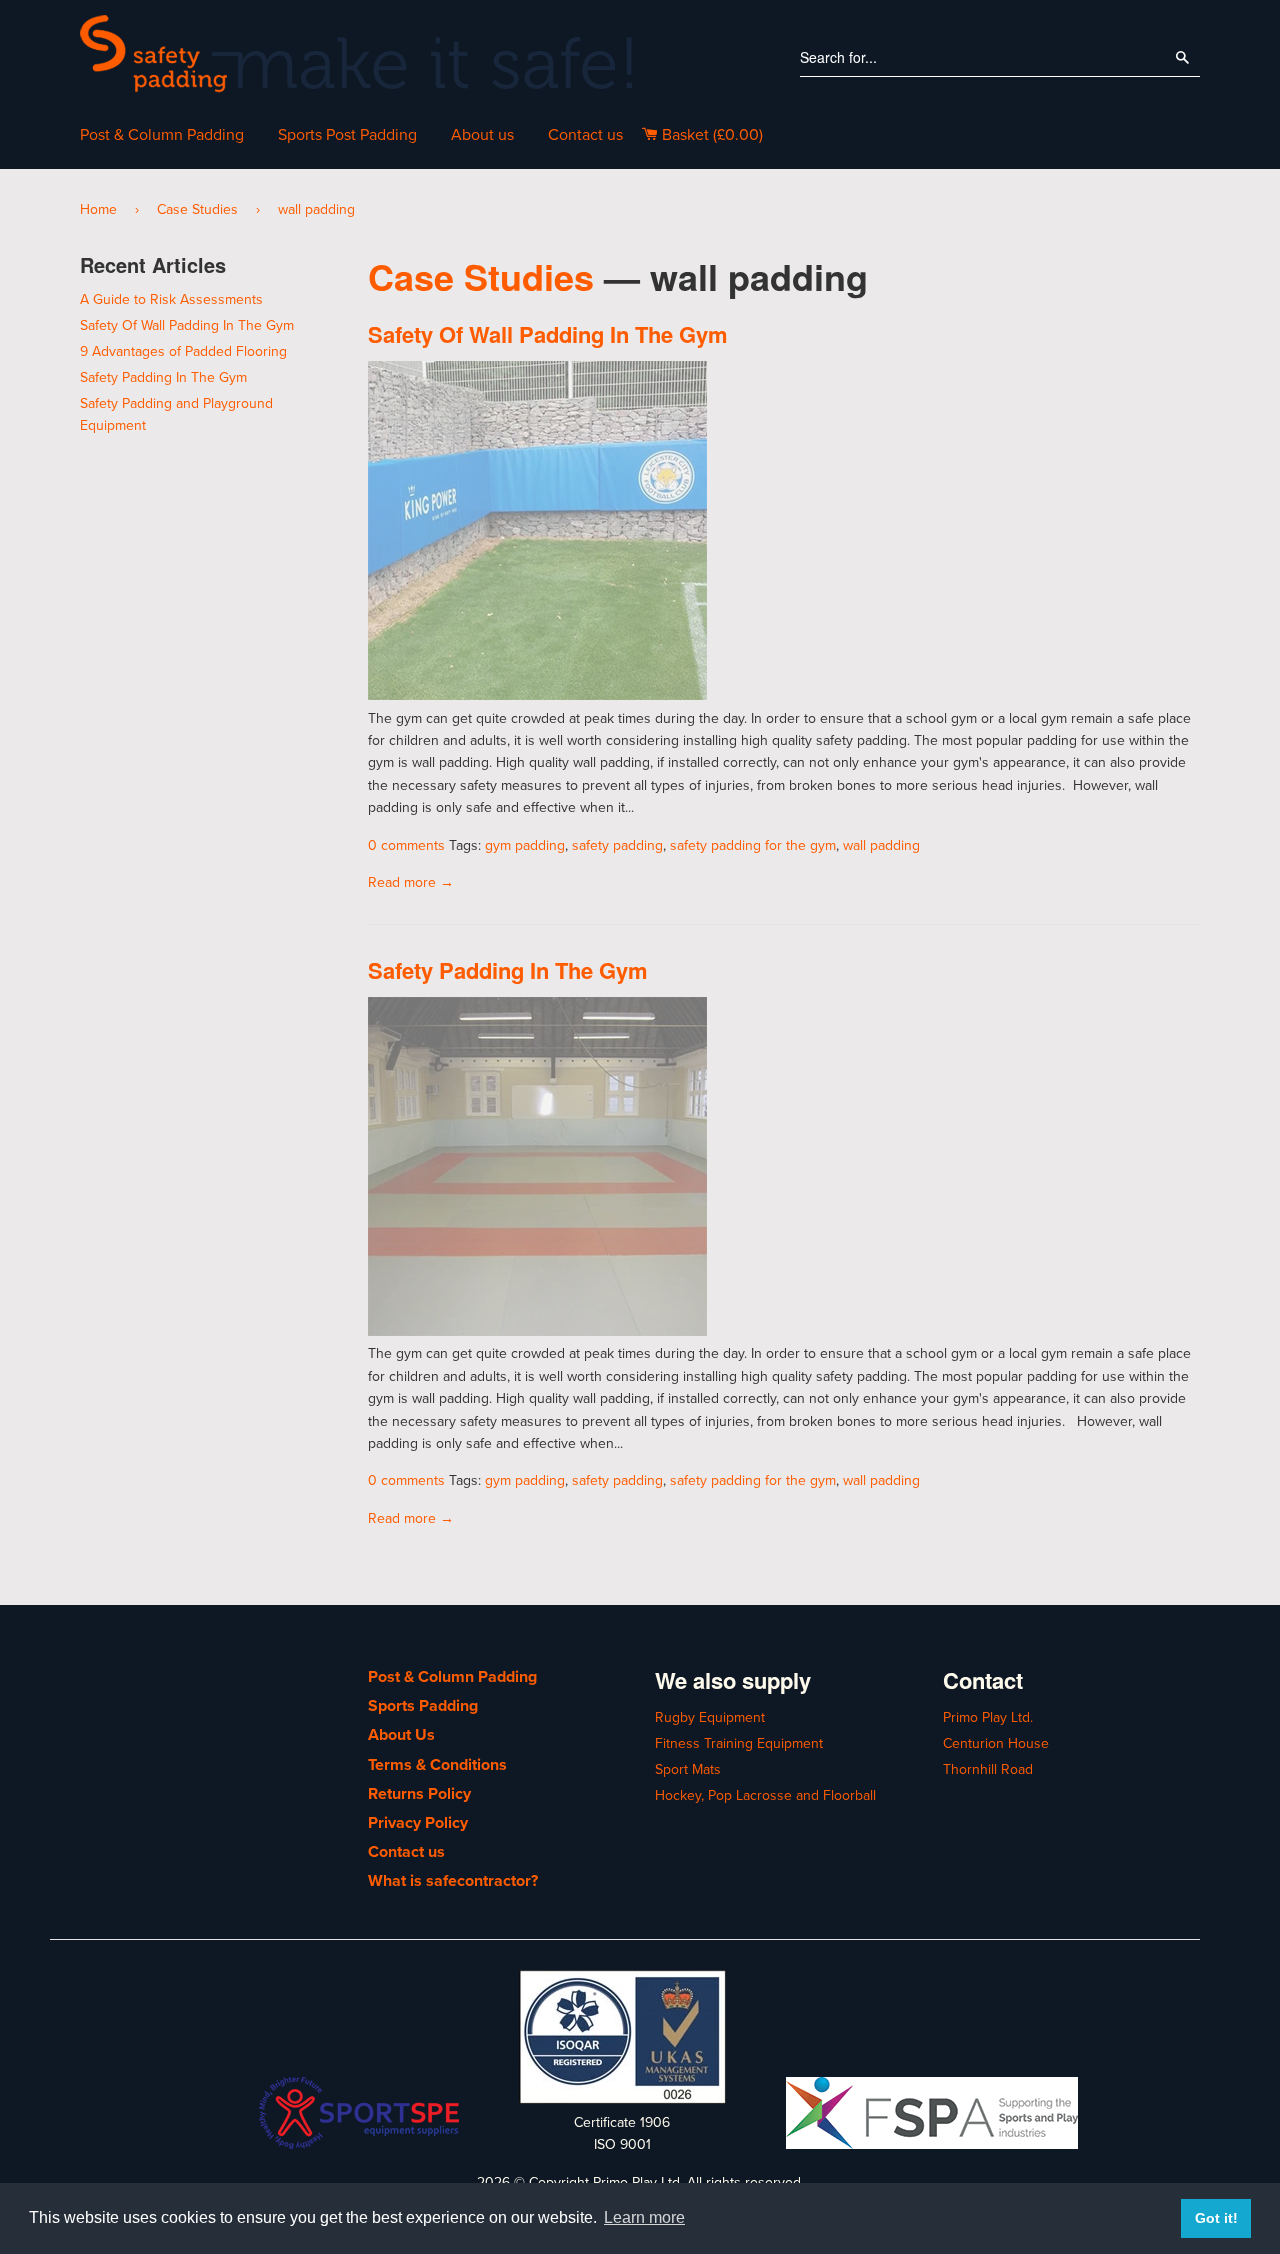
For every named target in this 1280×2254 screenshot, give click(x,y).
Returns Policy (419, 1794)
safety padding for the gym (753, 845)
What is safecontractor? (453, 1881)
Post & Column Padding (162, 135)
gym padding (525, 845)
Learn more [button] (644, 2217)
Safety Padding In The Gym (508, 970)
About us (482, 135)
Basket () (710, 135)
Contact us (585, 135)
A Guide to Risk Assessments (171, 299)
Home (98, 209)
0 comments (406, 845)
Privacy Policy (418, 1823)
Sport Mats (688, 1769)
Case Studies (197, 209)
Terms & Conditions (437, 1765)
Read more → (411, 882)
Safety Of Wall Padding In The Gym (548, 334)
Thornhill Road (988, 1769)
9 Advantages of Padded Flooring (183, 351)
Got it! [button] (1216, 2218)
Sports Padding (423, 1706)
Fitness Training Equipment (739, 1743)
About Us (401, 1735)
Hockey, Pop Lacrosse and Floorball (765, 1795)
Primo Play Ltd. (988, 1717)
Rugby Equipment (710, 1717)
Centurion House (996, 1743)
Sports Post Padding (347, 135)
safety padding (617, 845)
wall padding (881, 845)
